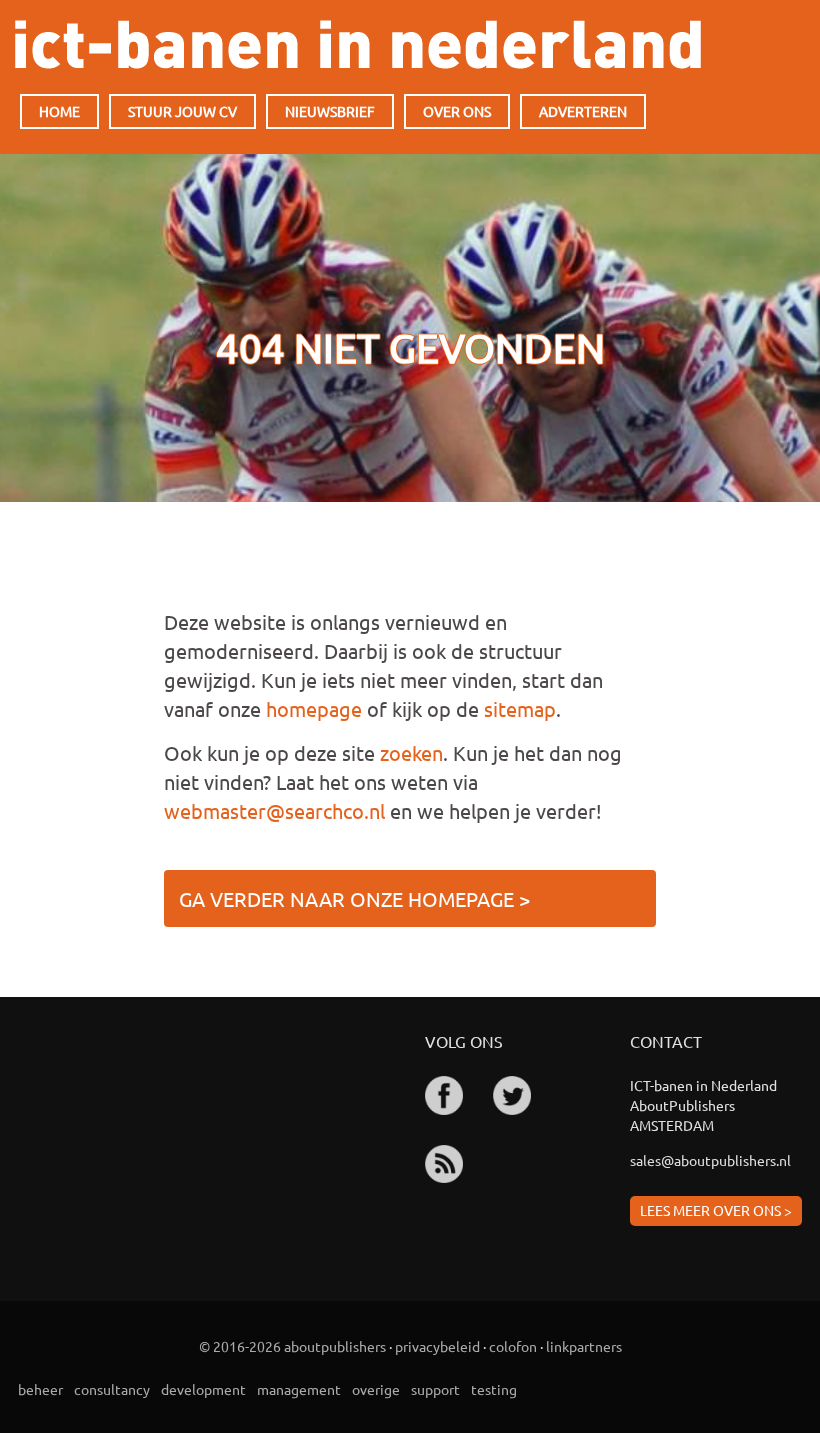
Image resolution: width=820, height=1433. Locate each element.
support (435, 1389)
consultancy (112, 1389)
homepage (314, 708)
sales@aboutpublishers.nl (710, 1160)
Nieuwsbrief (330, 111)
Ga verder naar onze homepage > (354, 898)
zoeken (411, 752)
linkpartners (584, 1346)
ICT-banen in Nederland (358, 44)
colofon (513, 1346)
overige (376, 1389)
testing (494, 1389)
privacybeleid (437, 1346)
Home (59, 111)
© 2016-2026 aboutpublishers (292, 1346)
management (299, 1389)
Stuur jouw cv (182, 111)
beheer (40, 1389)
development (203, 1389)
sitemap (520, 708)
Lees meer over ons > (716, 1210)
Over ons (457, 111)
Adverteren (583, 111)
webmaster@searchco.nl (274, 810)
